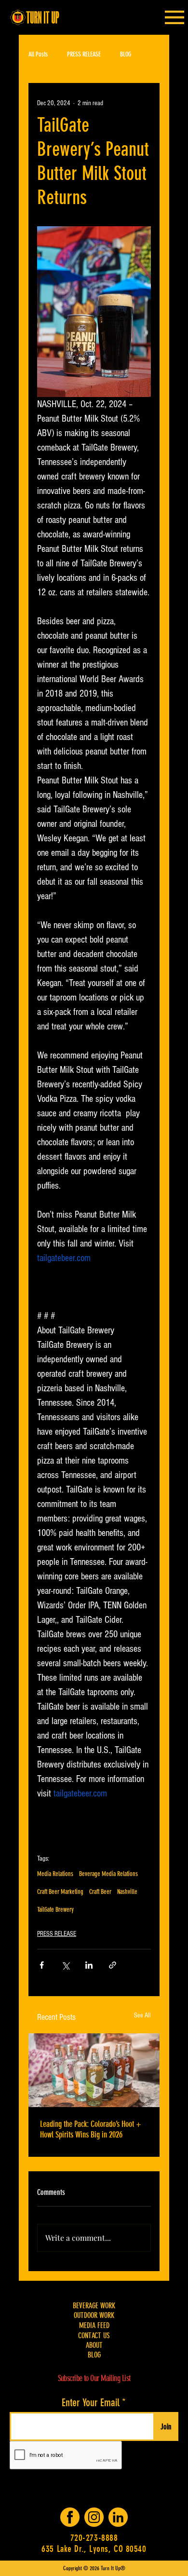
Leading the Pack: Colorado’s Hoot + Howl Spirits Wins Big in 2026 (91, 2129)
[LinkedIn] (118, 2517)
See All (142, 2015)
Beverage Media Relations (108, 1874)
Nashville (127, 1892)
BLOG (126, 54)
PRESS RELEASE (84, 54)
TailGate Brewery (55, 1910)
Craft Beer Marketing (60, 1892)
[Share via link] (113, 1965)
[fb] (70, 2517)
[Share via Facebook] (42, 1965)
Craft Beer (100, 1892)
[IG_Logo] (94, 2517)
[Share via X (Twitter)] (65, 1965)
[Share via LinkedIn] (89, 1965)
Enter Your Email (91, 2403)
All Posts (38, 54)
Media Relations (55, 1874)
